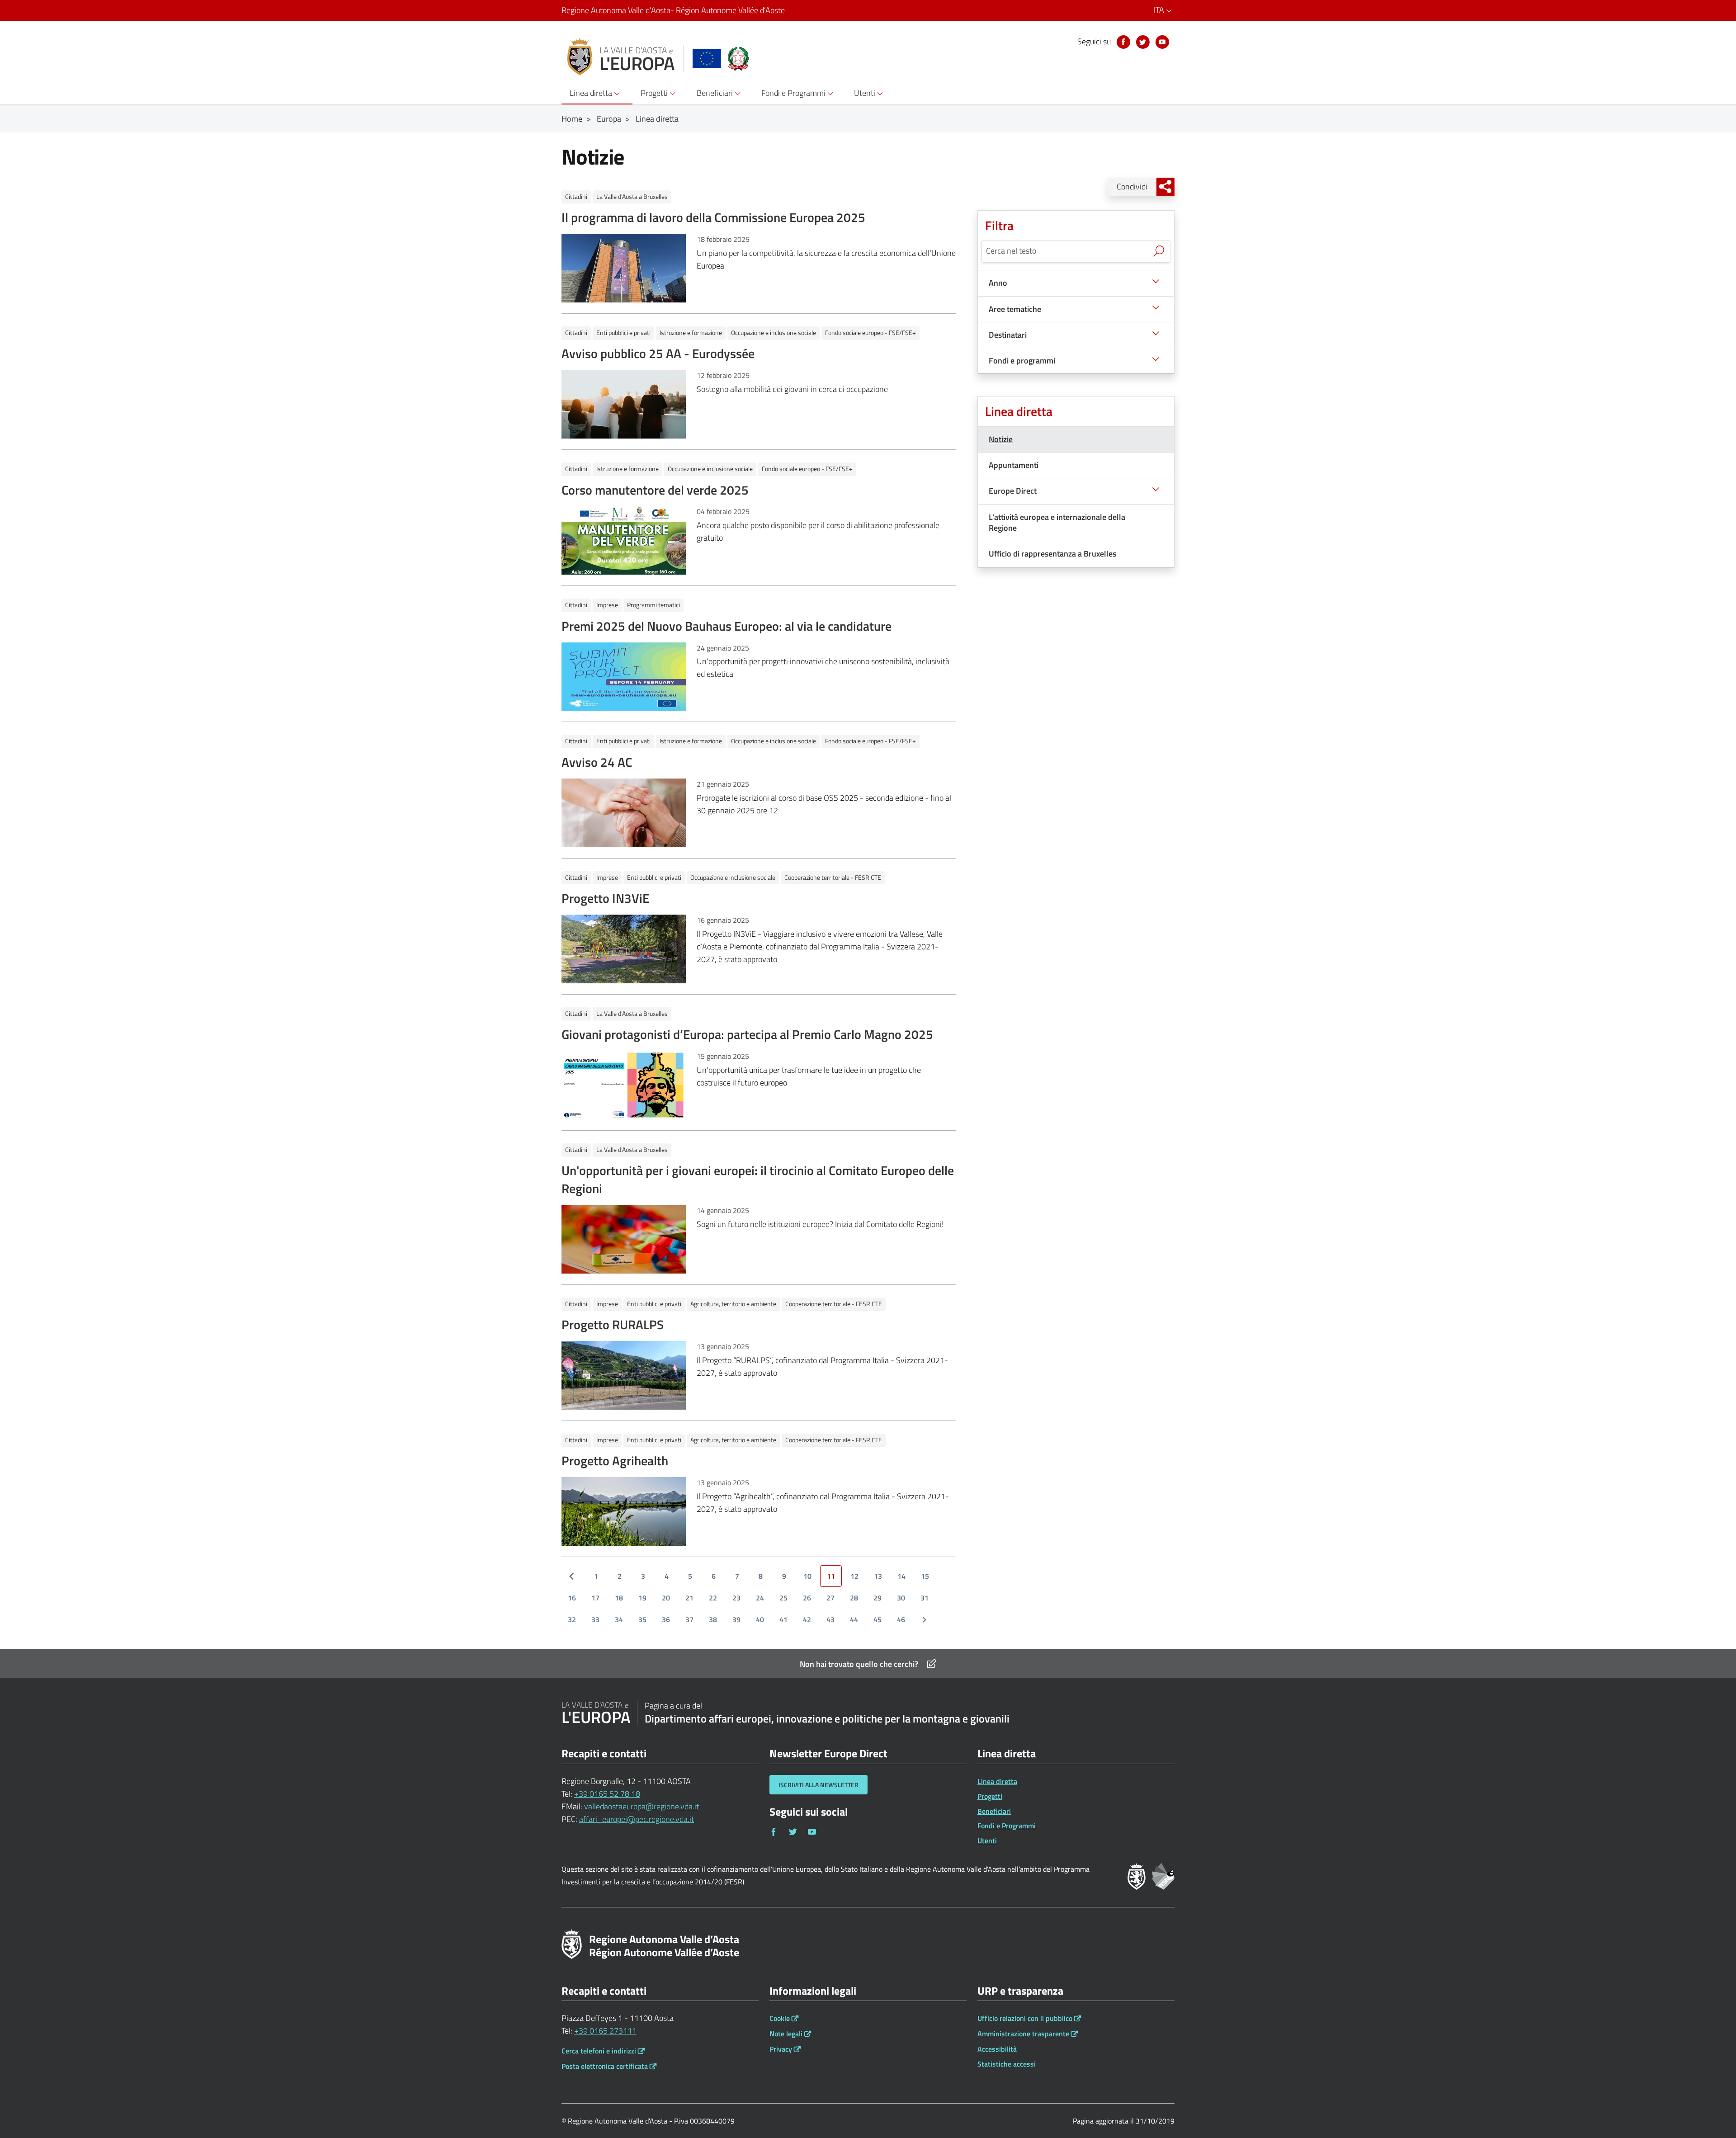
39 (736, 1619)
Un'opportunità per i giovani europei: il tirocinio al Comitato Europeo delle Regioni (758, 1179)
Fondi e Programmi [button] (794, 93)
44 (854, 1619)
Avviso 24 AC (597, 762)
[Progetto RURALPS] (624, 1375)
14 (901, 1576)
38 (713, 1619)
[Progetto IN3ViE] (624, 948)
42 (807, 1619)
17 (595, 1598)
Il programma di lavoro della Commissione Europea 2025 (713, 217)
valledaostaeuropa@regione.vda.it (642, 1806)
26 (807, 1598)
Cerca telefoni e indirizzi (599, 2051)
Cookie (780, 2018)
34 (619, 1619)
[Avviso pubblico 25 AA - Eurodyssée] (624, 404)
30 (901, 1598)
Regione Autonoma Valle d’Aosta (673, 10)
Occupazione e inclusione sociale (774, 333)
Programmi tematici (653, 605)
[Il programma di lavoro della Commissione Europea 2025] (624, 267)
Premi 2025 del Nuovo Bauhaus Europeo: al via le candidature (726, 626)
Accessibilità (997, 2049)
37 (689, 1619)
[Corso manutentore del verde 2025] (624, 540)
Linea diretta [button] (592, 93)
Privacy (781, 2049)
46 (901, 1619)
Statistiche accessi (1007, 2064)
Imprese (607, 605)
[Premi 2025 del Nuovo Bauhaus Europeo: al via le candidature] (624, 676)
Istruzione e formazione (691, 333)
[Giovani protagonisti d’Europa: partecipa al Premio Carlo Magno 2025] (624, 1084)
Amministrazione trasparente (1023, 2034)
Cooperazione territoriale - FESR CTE (833, 877)
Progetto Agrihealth (615, 1461)
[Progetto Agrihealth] (624, 1511)
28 (854, 1598)
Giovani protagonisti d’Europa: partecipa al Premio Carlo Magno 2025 (747, 1034)
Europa (609, 119)
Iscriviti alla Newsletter (818, 1785)
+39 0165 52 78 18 (607, 1794)
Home (572, 119)
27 (830, 1598)
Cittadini (576, 196)
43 (830, 1619)
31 (925, 1598)
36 (666, 1619)
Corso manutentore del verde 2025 (655, 490)
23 (736, 1598)
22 (713, 1598)
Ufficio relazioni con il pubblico (1025, 2018)
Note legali (786, 2034)
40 (760, 1619)
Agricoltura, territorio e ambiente (733, 1304)
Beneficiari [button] (716, 93)
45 (877, 1619)
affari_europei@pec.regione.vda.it (637, 1819)
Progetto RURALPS (613, 1324)
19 (642, 1598)
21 (689, 1598)
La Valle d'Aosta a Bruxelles (632, 196)
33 (595, 1619)
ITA (1160, 10)
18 (619, 1598)
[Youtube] (1162, 42)
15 (925, 1576)
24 (760, 1598)
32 (572, 1619)
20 (666, 1598)
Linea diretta (657, 119)
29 (877, 1598)
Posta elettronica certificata (605, 2066)
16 (572, 1598)
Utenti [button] (866, 93)
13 (878, 1576)
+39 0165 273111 (605, 2031)
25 (783, 1598)
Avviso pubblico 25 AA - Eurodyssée (658, 353)
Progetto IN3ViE (605, 898)
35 (642, 1619)
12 (854, 1576)
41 (783, 1619)
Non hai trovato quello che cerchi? (859, 1664)
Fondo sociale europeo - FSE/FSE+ (870, 333)
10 (807, 1576)
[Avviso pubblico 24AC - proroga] (624, 812)
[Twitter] (1143, 42)
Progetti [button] (655, 93)
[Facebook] (1123, 42)
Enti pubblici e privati (623, 333)
